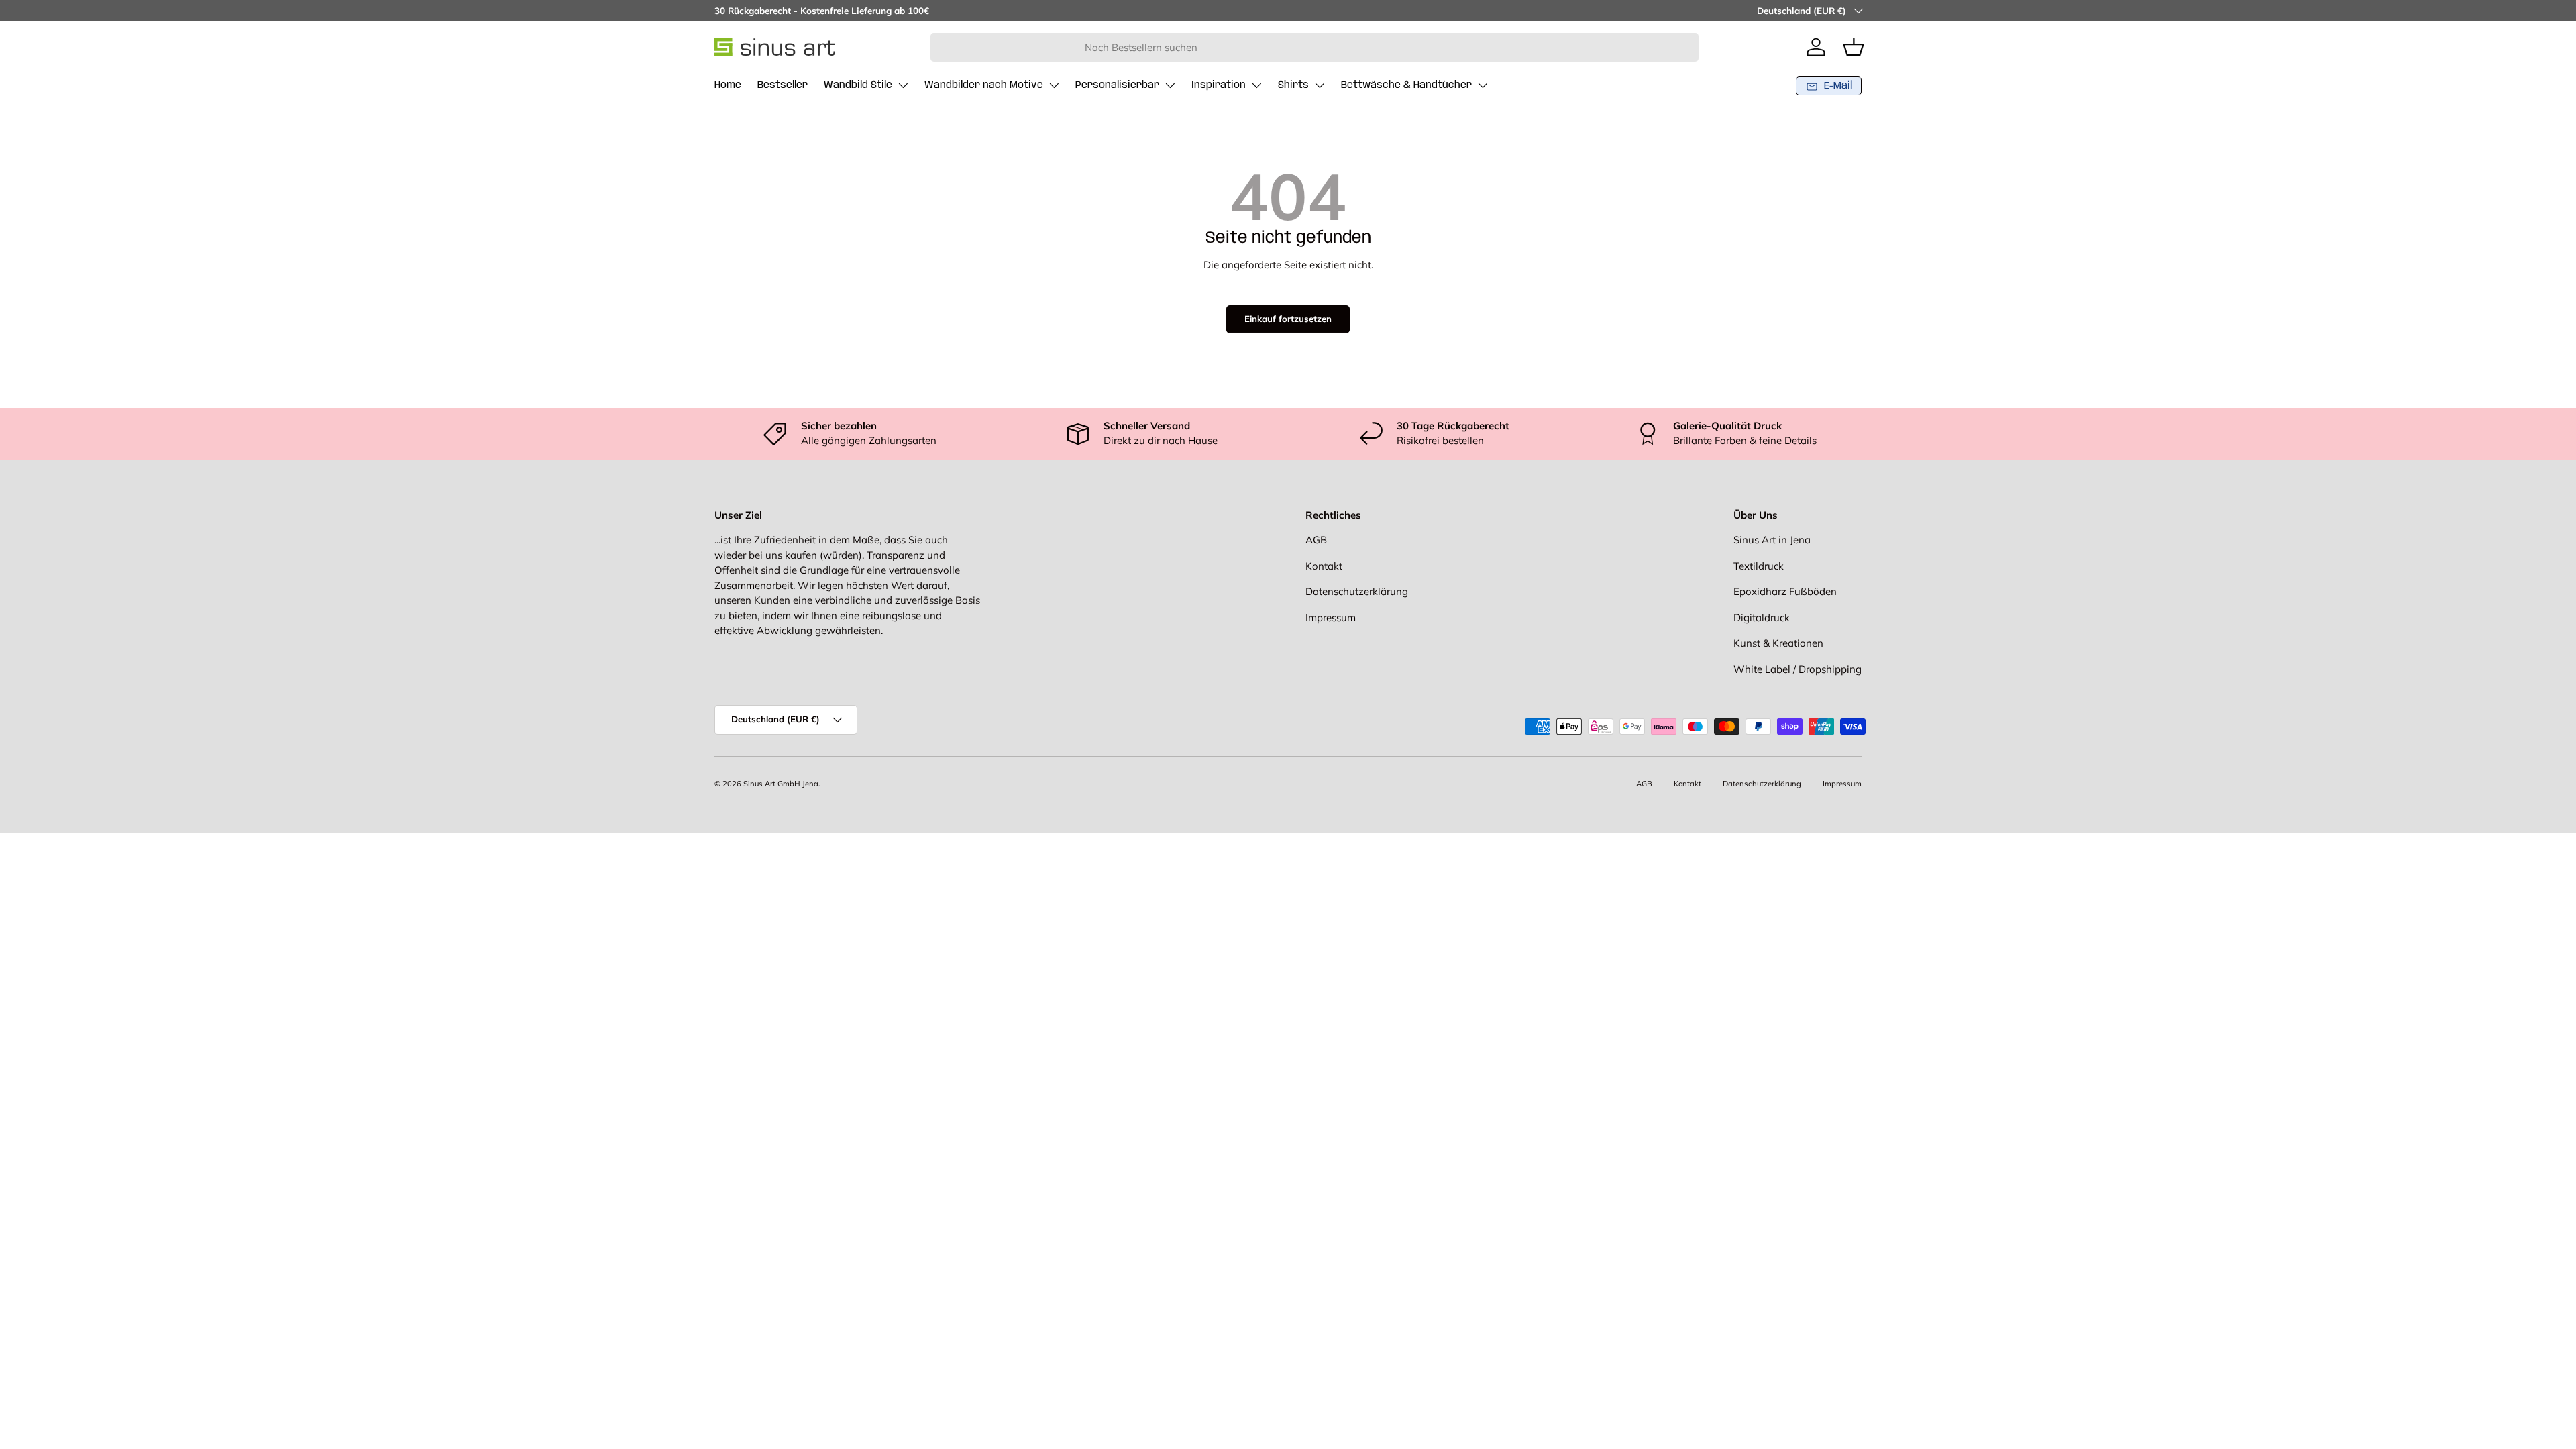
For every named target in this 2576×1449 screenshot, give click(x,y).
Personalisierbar (1117, 85)
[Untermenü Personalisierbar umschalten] (1170, 85)
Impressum (1331, 618)
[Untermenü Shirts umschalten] (1320, 85)
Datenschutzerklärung (1357, 591)
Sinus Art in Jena (1772, 540)
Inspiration (1219, 85)
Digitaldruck (1762, 618)
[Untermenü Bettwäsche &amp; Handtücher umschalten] (1483, 85)
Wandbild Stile (858, 85)
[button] (1854, 47)
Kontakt (1324, 566)
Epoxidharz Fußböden (1785, 591)
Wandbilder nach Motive (984, 85)
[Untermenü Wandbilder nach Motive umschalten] (1054, 85)
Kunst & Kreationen (1778, 643)
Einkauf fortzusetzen (1288, 319)
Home (728, 85)
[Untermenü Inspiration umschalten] (1256, 85)
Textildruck (1759, 566)
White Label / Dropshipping (1797, 669)
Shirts (1293, 85)
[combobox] (1314, 47)
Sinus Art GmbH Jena (781, 784)
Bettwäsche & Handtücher (1406, 85)
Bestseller (783, 85)
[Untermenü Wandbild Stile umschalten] (903, 85)
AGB (1316, 540)
